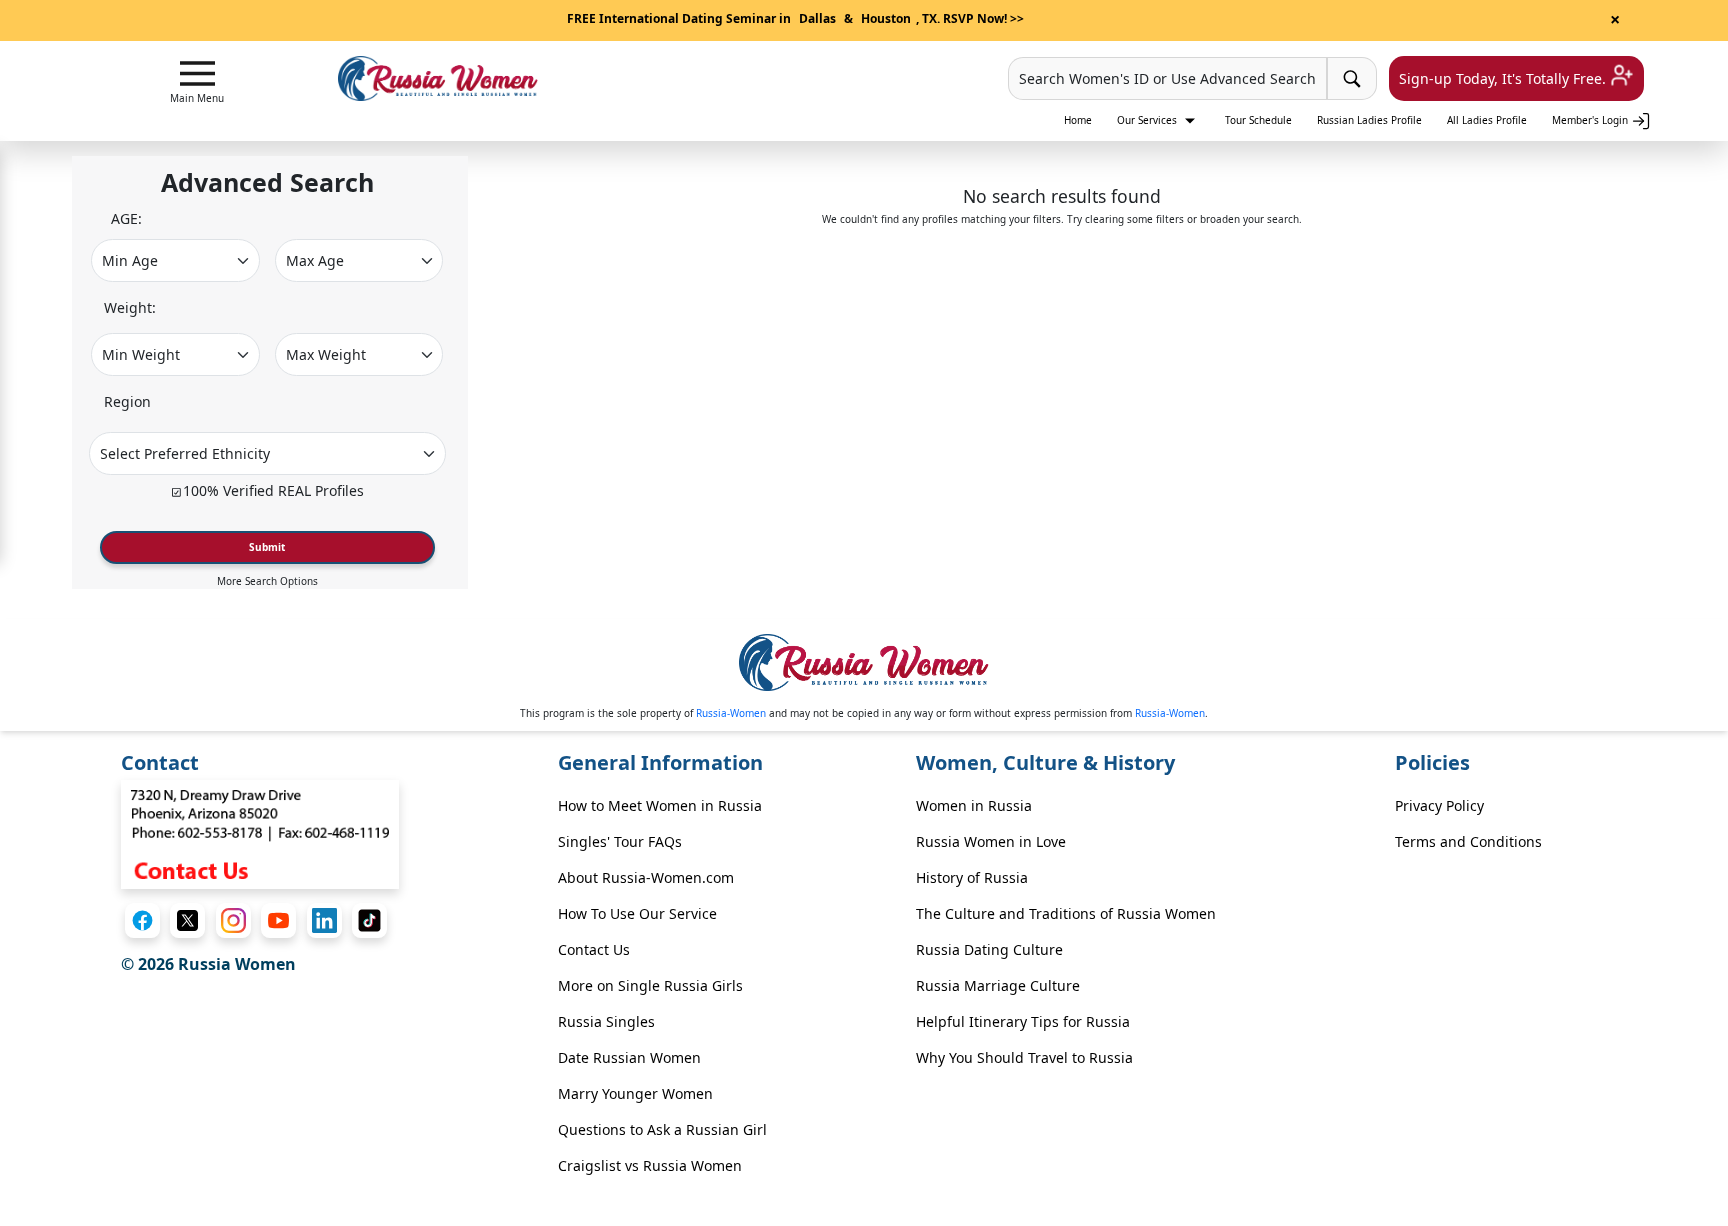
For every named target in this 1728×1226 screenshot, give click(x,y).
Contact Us (594, 949)
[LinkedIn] (324, 920)
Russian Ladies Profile (1369, 120)
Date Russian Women (629, 1057)
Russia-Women (731, 713)
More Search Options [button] (267, 581)
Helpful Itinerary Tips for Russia (1023, 1021)
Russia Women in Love (991, 841)
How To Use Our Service (637, 913)
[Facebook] (142, 920)
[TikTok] (369, 920)
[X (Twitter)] (187, 920)
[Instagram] (233, 920)
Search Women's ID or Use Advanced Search (1167, 78)
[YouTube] (278, 920)
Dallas (817, 18)
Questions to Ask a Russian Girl (662, 1129)
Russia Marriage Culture (998, 985)
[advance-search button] (1352, 78)
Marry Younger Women (635, 1093)
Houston (886, 18)
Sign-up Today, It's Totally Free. (1504, 78)
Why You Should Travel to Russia (1024, 1057)
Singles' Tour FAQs (620, 841)
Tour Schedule (1258, 120)
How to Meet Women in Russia (660, 805)
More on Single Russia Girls (650, 985)
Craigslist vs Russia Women (650, 1165)
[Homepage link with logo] (864, 662)
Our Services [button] (1148, 120)
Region (127, 401)
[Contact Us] (260, 833)
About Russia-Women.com (646, 877)
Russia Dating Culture (989, 949)
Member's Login (1591, 120)
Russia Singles (606, 1021)
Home (1078, 120)
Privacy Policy (1439, 805)
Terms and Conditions (1468, 841)
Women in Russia (974, 805)
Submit (267, 547)
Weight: (130, 307)
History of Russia (972, 877)
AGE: (126, 218)
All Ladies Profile (1487, 120)
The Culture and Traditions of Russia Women (1066, 913)
